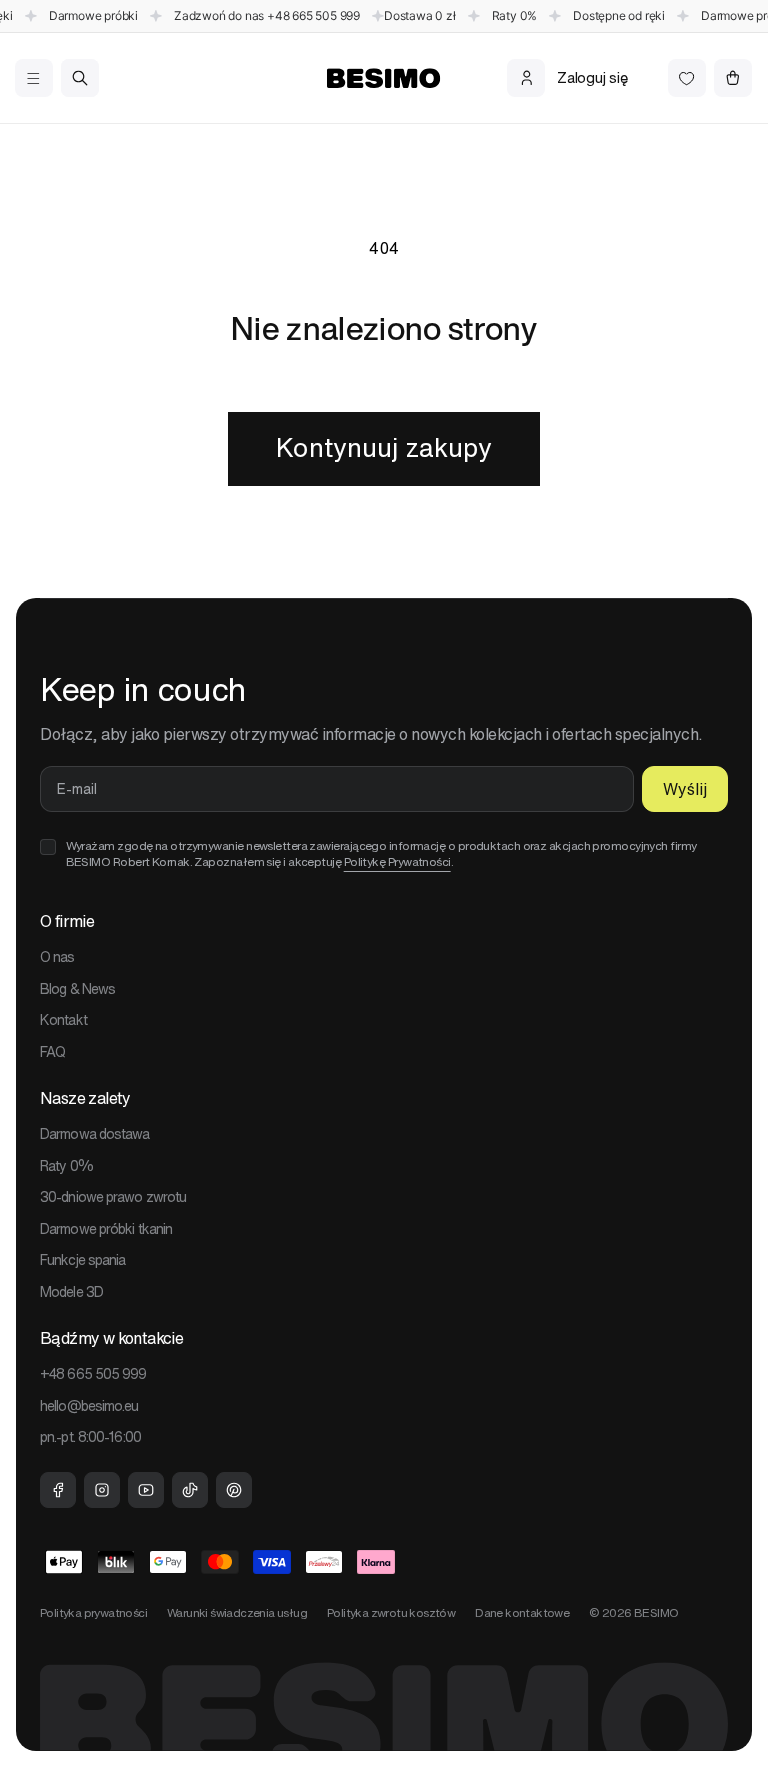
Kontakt (63, 1020)
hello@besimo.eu (89, 1406)
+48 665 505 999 (313, 15)
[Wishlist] (687, 78)
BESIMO (656, 1612)
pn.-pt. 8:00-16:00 (90, 1437)
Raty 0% (66, 1166)
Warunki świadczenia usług (237, 1612)
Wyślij (685, 789)
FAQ (52, 1052)
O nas (57, 957)
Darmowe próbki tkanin (106, 1229)
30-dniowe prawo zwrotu (113, 1197)
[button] (33, 78)
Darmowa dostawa (95, 1134)
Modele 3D (71, 1292)
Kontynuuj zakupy (384, 447)
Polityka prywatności (93, 1612)
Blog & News (77, 989)
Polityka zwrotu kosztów (391, 1612)
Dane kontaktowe (522, 1612)
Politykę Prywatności (397, 861)
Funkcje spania (82, 1260)
